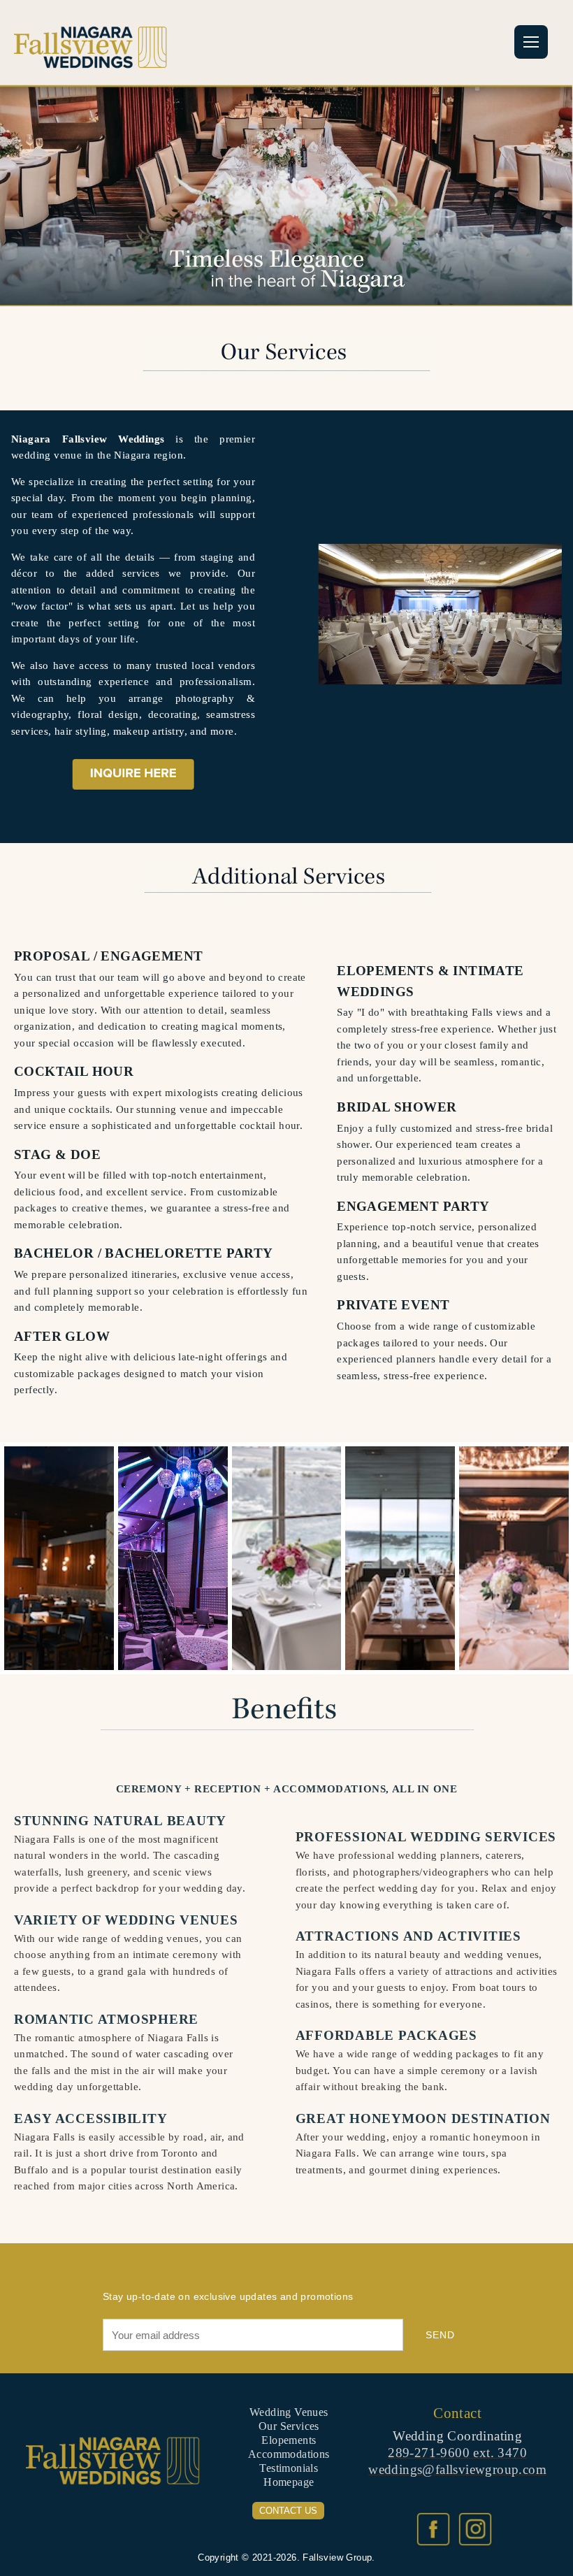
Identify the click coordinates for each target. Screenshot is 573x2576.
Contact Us (288, 2511)
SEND (440, 2335)
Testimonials (289, 2468)
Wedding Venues (289, 2412)
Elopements (289, 2440)
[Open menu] (531, 42)
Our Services (289, 2426)
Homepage (289, 2482)
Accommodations (289, 2454)
